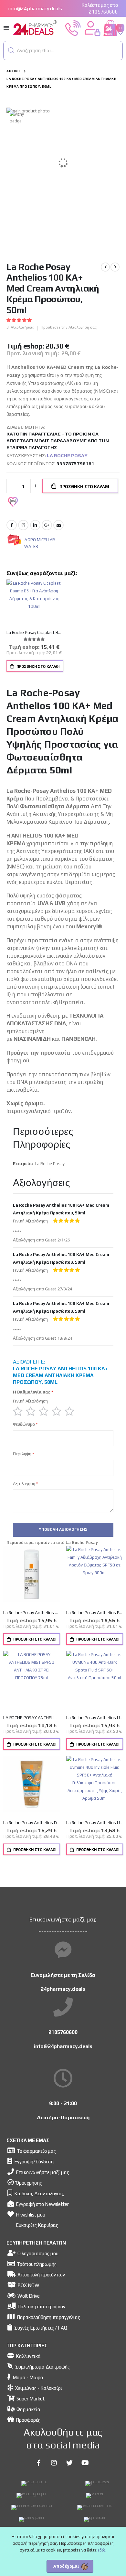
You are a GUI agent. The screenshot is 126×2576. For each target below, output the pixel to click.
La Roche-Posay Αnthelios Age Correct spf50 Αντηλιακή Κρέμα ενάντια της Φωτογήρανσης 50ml (31, 1613)
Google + (47, 525)
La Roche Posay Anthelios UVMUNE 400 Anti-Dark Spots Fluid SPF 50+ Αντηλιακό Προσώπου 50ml (94, 1718)
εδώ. (102, 2550)
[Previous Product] (105, 267)
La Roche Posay (67, 455)
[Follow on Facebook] (38, 2463)
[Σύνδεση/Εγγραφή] (92, 28)
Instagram (23, 525)
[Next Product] (115, 267)
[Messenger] (63, 1950)
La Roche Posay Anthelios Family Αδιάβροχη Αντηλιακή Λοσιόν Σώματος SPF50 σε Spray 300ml (94, 1613)
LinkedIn (35, 525)
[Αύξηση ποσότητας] (35, 486)
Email (58, 525)
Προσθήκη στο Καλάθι (37, 666)
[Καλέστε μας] (73, 28)
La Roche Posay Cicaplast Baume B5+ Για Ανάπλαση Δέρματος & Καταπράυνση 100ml (34, 632)
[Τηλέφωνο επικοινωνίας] (63, 2007)
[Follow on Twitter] (69, 2463)
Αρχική (13, 71)
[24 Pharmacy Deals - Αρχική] (35, 28)
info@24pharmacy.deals (35, 9)
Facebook (12, 525)
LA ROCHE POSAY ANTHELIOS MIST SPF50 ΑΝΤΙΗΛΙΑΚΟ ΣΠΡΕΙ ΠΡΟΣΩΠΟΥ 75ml (31, 1718)
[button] (11, 51)
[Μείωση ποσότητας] (11, 486)
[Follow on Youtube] (85, 2463)
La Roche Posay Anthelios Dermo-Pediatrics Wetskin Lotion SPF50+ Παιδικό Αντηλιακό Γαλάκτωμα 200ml (31, 1823)
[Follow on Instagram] (54, 2463)
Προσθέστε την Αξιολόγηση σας (69, 327)
